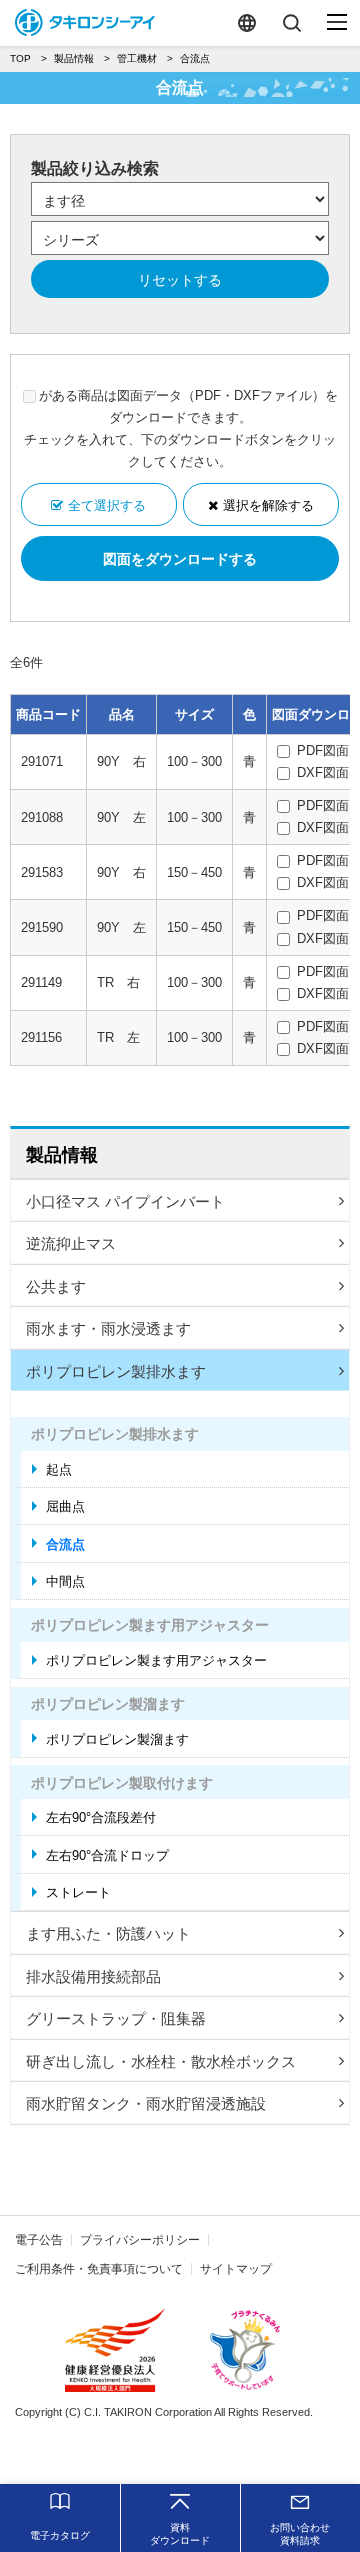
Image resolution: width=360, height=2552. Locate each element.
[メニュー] (337, 22)
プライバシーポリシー (140, 2240)
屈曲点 (65, 1506)
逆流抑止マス (71, 1243)
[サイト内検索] (291, 22)
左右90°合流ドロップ (107, 1855)
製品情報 (62, 1155)
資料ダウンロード (180, 2534)
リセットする (180, 280)
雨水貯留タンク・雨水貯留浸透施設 (146, 2103)
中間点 (65, 1581)
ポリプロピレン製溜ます (117, 1739)
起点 (59, 1469)
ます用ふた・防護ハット (108, 1933)
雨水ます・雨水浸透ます (108, 1328)
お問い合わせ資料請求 (300, 2534)
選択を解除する (268, 505)
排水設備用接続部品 (93, 1976)
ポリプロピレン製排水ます (116, 1371)
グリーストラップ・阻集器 (116, 2018)
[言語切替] (246, 22)
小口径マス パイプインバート (125, 1201)
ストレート (78, 1892)
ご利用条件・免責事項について (99, 2269)
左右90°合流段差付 (101, 1817)
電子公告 (39, 2240)
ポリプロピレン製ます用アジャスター (156, 1660)
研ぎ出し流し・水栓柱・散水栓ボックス (161, 2061)
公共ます (56, 1286)
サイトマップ (236, 2269)
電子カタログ (60, 2535)
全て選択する (107, 505)
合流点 (65, 1544)
